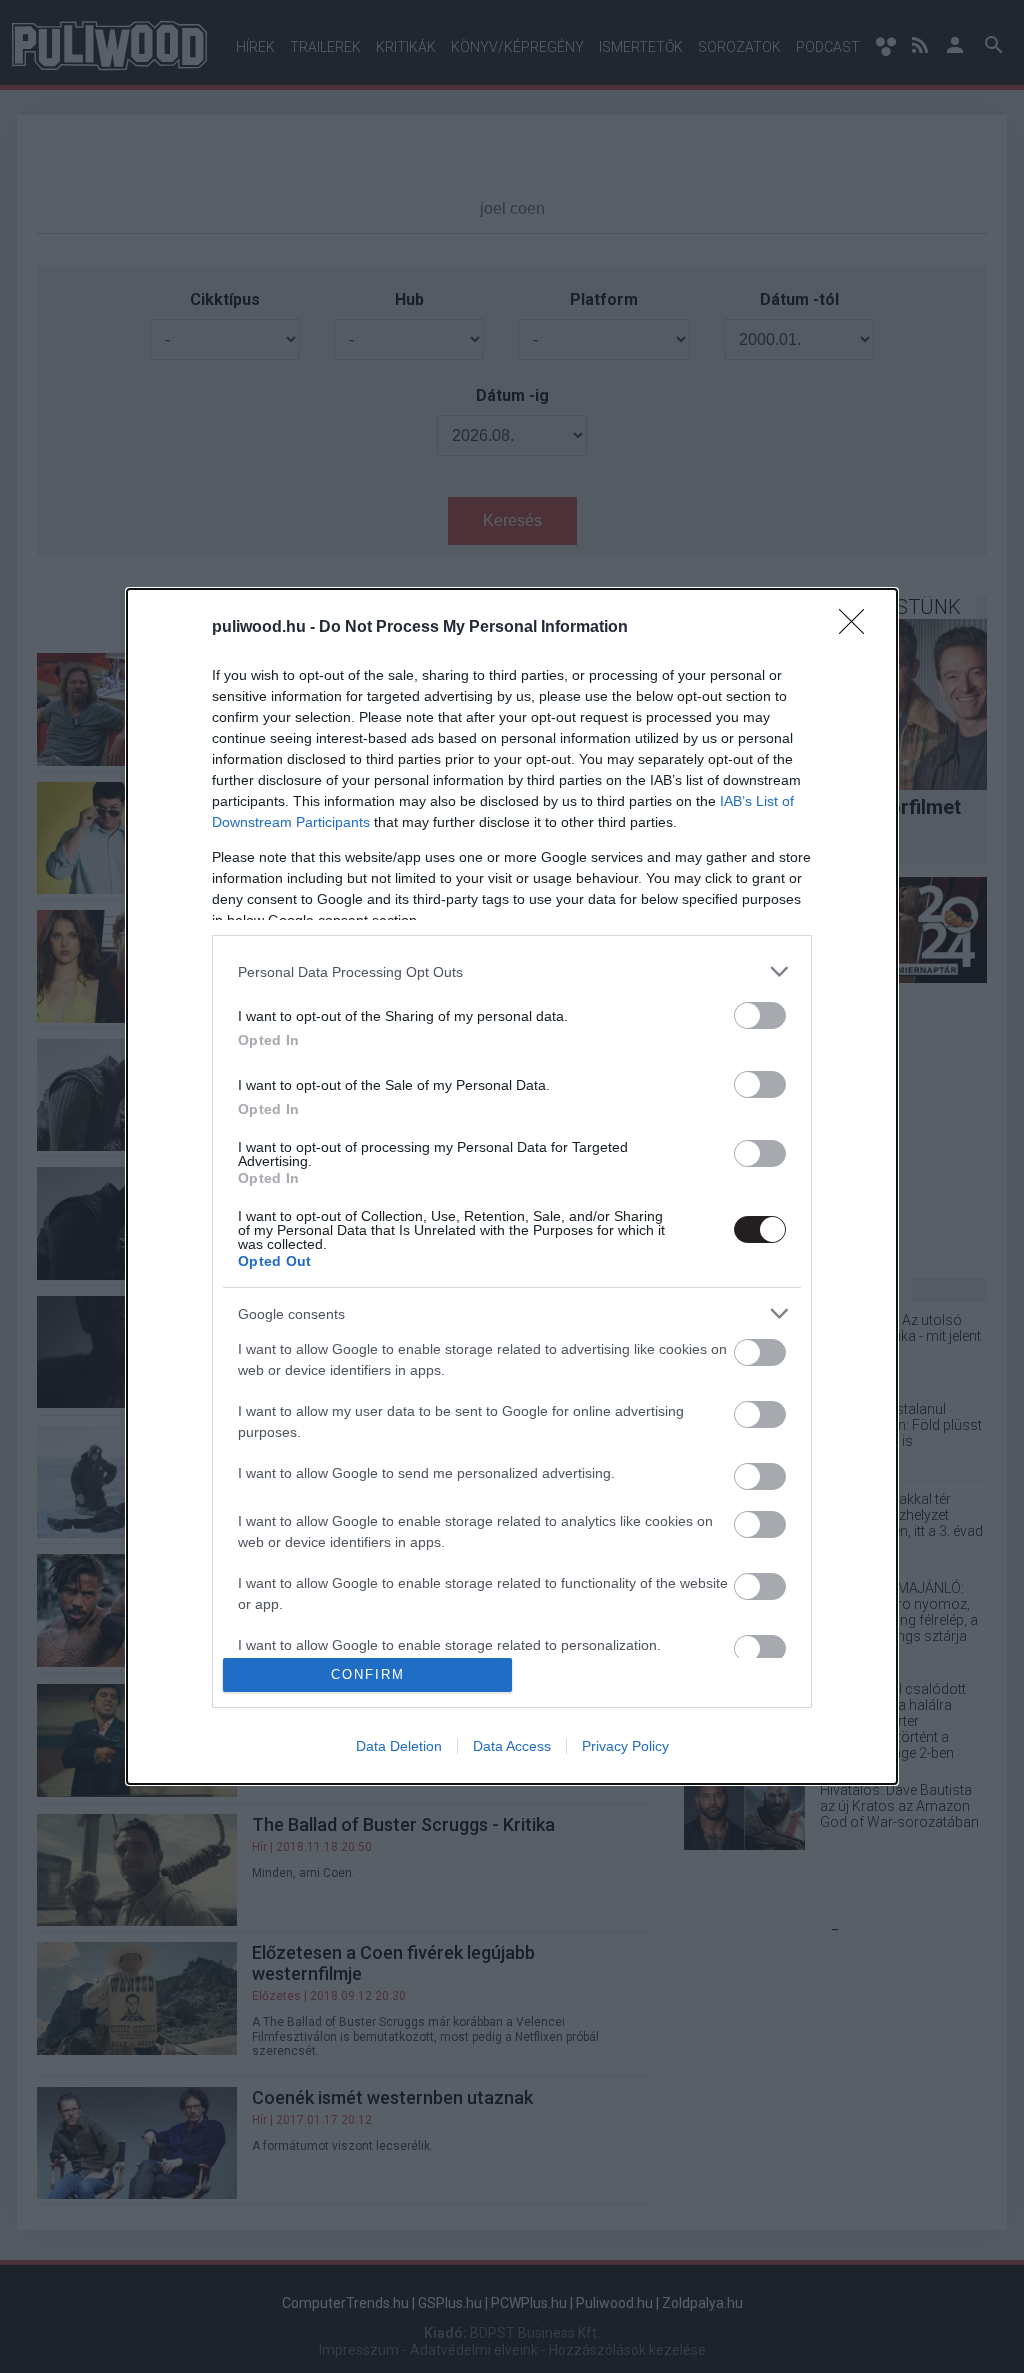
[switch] (760, 1015)
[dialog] (512, 1186)
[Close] (858, 628)
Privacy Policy (625, 1746)
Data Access (512, 1746)
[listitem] (512, 971)
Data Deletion (399, 1746)
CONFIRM (368, 1674)
